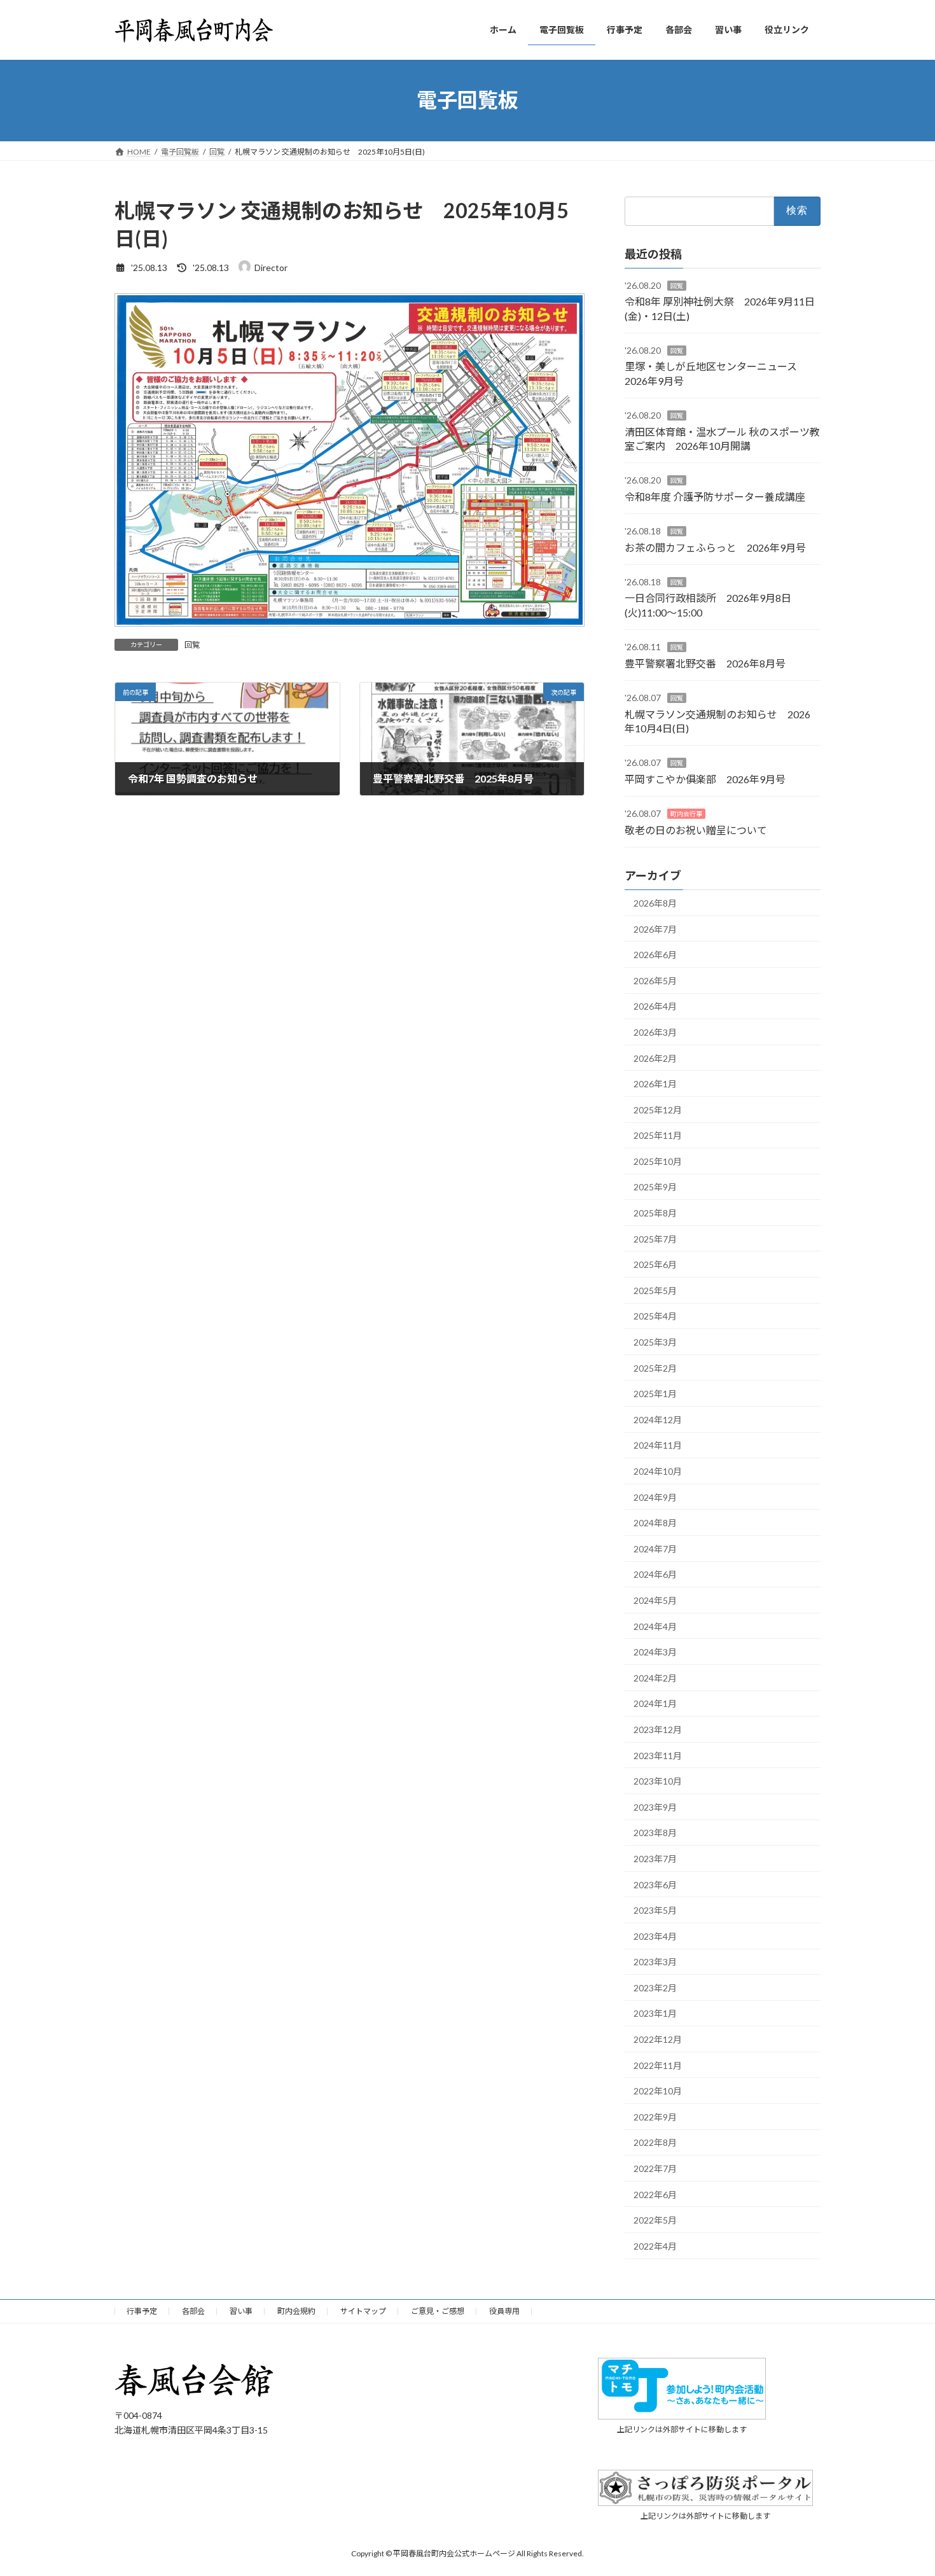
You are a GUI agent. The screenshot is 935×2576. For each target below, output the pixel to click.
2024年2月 (655, 1677)
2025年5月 (655, 1290)
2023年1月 (655, 2013)
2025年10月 (658, 1161)
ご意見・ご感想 (438, 2311)
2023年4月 (655, 1936)
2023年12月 (658, 1730)
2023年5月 (655, 1910)
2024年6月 (655, 1574)
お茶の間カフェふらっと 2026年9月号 (715, 547)
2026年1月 (655, 1084)
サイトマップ (363, 2311)
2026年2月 (655, 1058)
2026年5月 (655, 980)
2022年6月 (655, 2194)
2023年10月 (658, 1781)
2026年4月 (655, 1006)
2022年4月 (655, 2245)
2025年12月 (658, 1109)
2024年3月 (655, 1652)
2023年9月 (655, 1807)
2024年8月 (655, 1523)
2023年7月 (655, 1859)
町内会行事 (686, 814)
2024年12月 (658, 1419)
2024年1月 (655, 1703)
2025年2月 (655, 1368)
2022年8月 (655, 2142)
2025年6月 (655, 1264)
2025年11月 (658, 1135)
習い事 (241, 2311)
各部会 (193, 2311)
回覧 (192, 645)
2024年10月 (658, 1471)
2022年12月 (658, 2039)
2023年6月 (655, 1884)
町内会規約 (296, 2311)
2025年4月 (655, 1316)
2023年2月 (655, 1987)
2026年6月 (655, 955)
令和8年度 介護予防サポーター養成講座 (715, 496)
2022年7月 (655, 2169)
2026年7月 (655, 929)
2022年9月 (655, 2116)
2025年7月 (655, 1238)
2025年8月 (655, 1213)
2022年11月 (658, 2065)
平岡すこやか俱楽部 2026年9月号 (705, 778)
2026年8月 (655, 903)
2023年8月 (655, 1833)
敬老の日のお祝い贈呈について (696, 829)
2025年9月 (655, 1187)
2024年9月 (655, 1497)
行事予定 (142, 2311)
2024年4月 (655, 1626)
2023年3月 (655, 1962)
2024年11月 (658, 1445)
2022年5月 (655, 2220)
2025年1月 (655, 1394)
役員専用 (504, 2311)
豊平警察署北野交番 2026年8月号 (705, 663)
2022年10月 (658, 2091)
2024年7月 (655, 1548)
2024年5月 (655, 1600)
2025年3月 (655, 1342)
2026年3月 (655, 1032)
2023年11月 (658, 1755)
